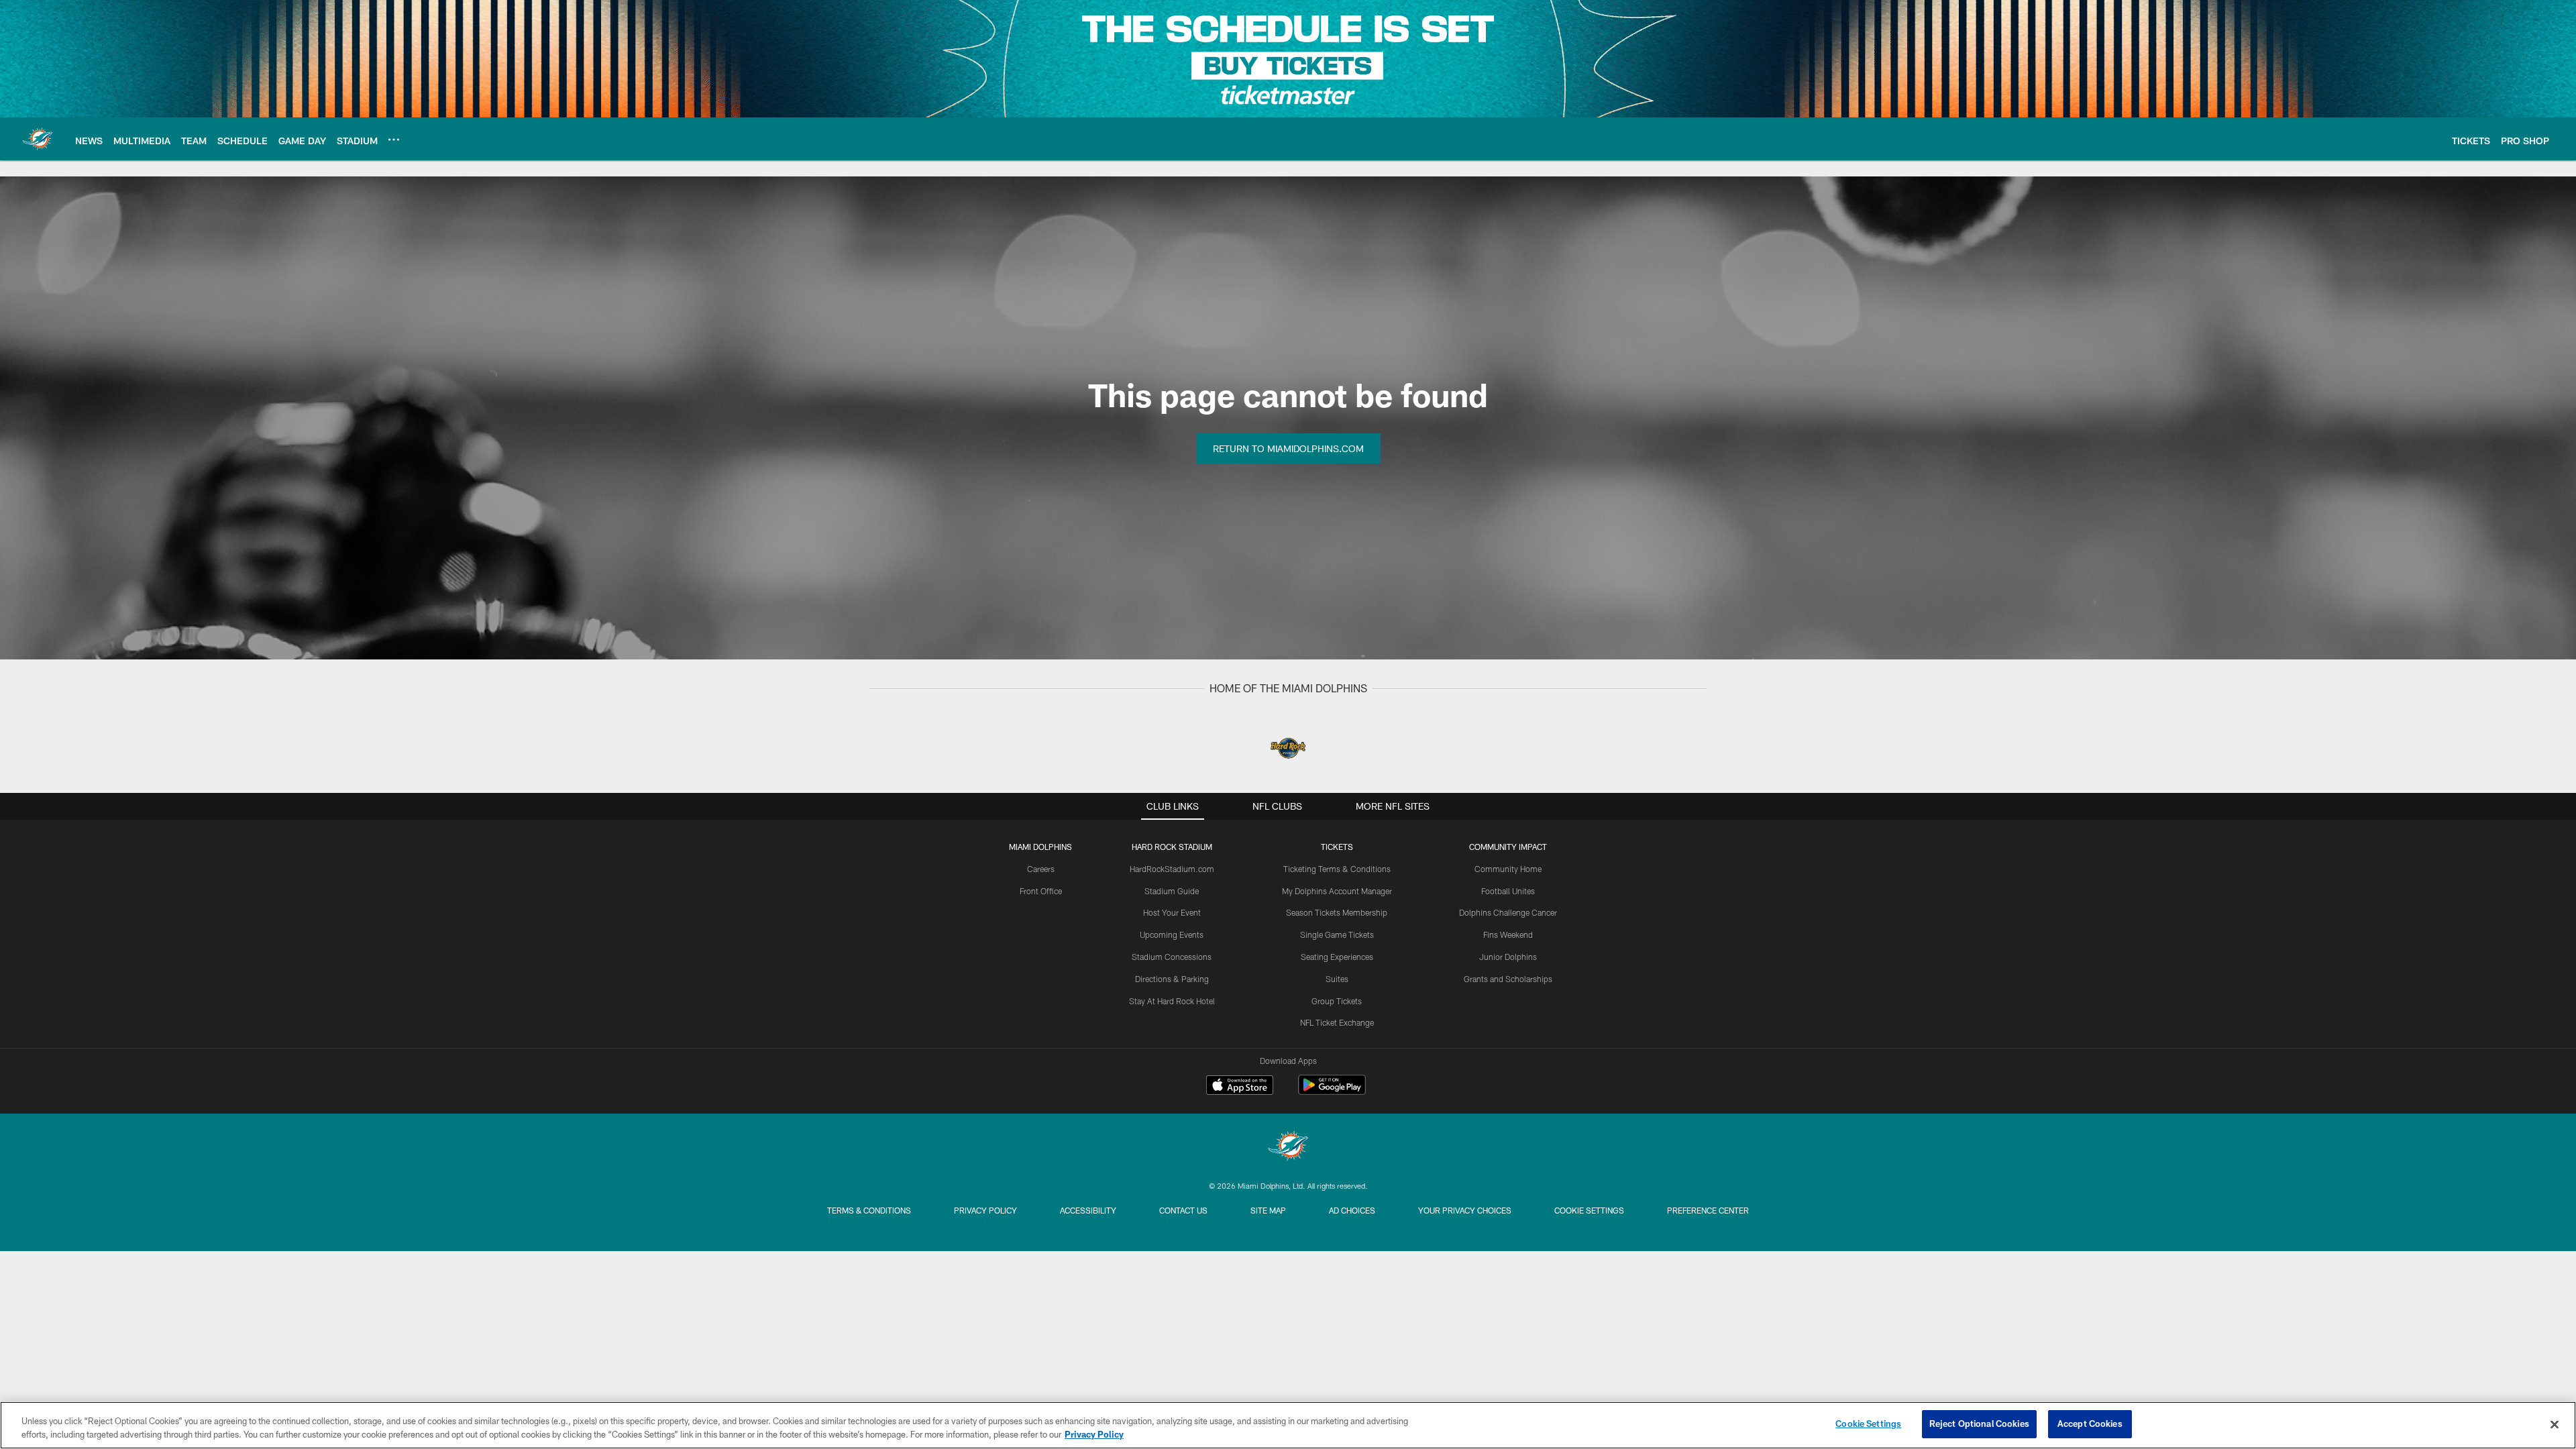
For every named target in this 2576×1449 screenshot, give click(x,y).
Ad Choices (1352, 1210)
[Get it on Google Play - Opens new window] (1332, 1092)
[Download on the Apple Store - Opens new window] (1240, 1087)
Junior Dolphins (1508, 957)
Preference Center (1708, 1210)
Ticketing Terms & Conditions (1337, 869)
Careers (1041, 869)
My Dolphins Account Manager (1337, 891)
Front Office (1041, 891)
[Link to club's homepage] (38, 139)
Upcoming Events (1172, 934)
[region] (1288, 1425)
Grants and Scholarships (1508, 979)
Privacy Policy (985, 1210)
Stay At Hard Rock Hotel (1172, 1001)
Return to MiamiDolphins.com (1288, 448)
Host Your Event (1172, 912)
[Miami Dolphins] (1288, 1147)
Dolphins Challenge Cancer (1508, 912)
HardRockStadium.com (1172, 869)
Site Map (1268, 1210)
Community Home (1508, 869)
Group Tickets (1337, 1001)
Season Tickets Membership (1337, 912)
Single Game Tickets (1337, 934)
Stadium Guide (1172, 891)
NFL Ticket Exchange (1337, 1022)
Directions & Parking (1172, 979)
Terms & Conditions (869, 1210)
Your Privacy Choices (1465, 1210)
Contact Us (1183, 1210)
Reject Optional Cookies (1979, 1424)
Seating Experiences (1337, 957)
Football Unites (1508, 891)
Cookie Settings (1589, 1210)
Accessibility (1088, 1210)
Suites (1337, 979)
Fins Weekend (1508, 934)
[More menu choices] (394, 140)
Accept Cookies (2090, 1424)
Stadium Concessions (1172, 957)
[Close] (2555, 1424)
